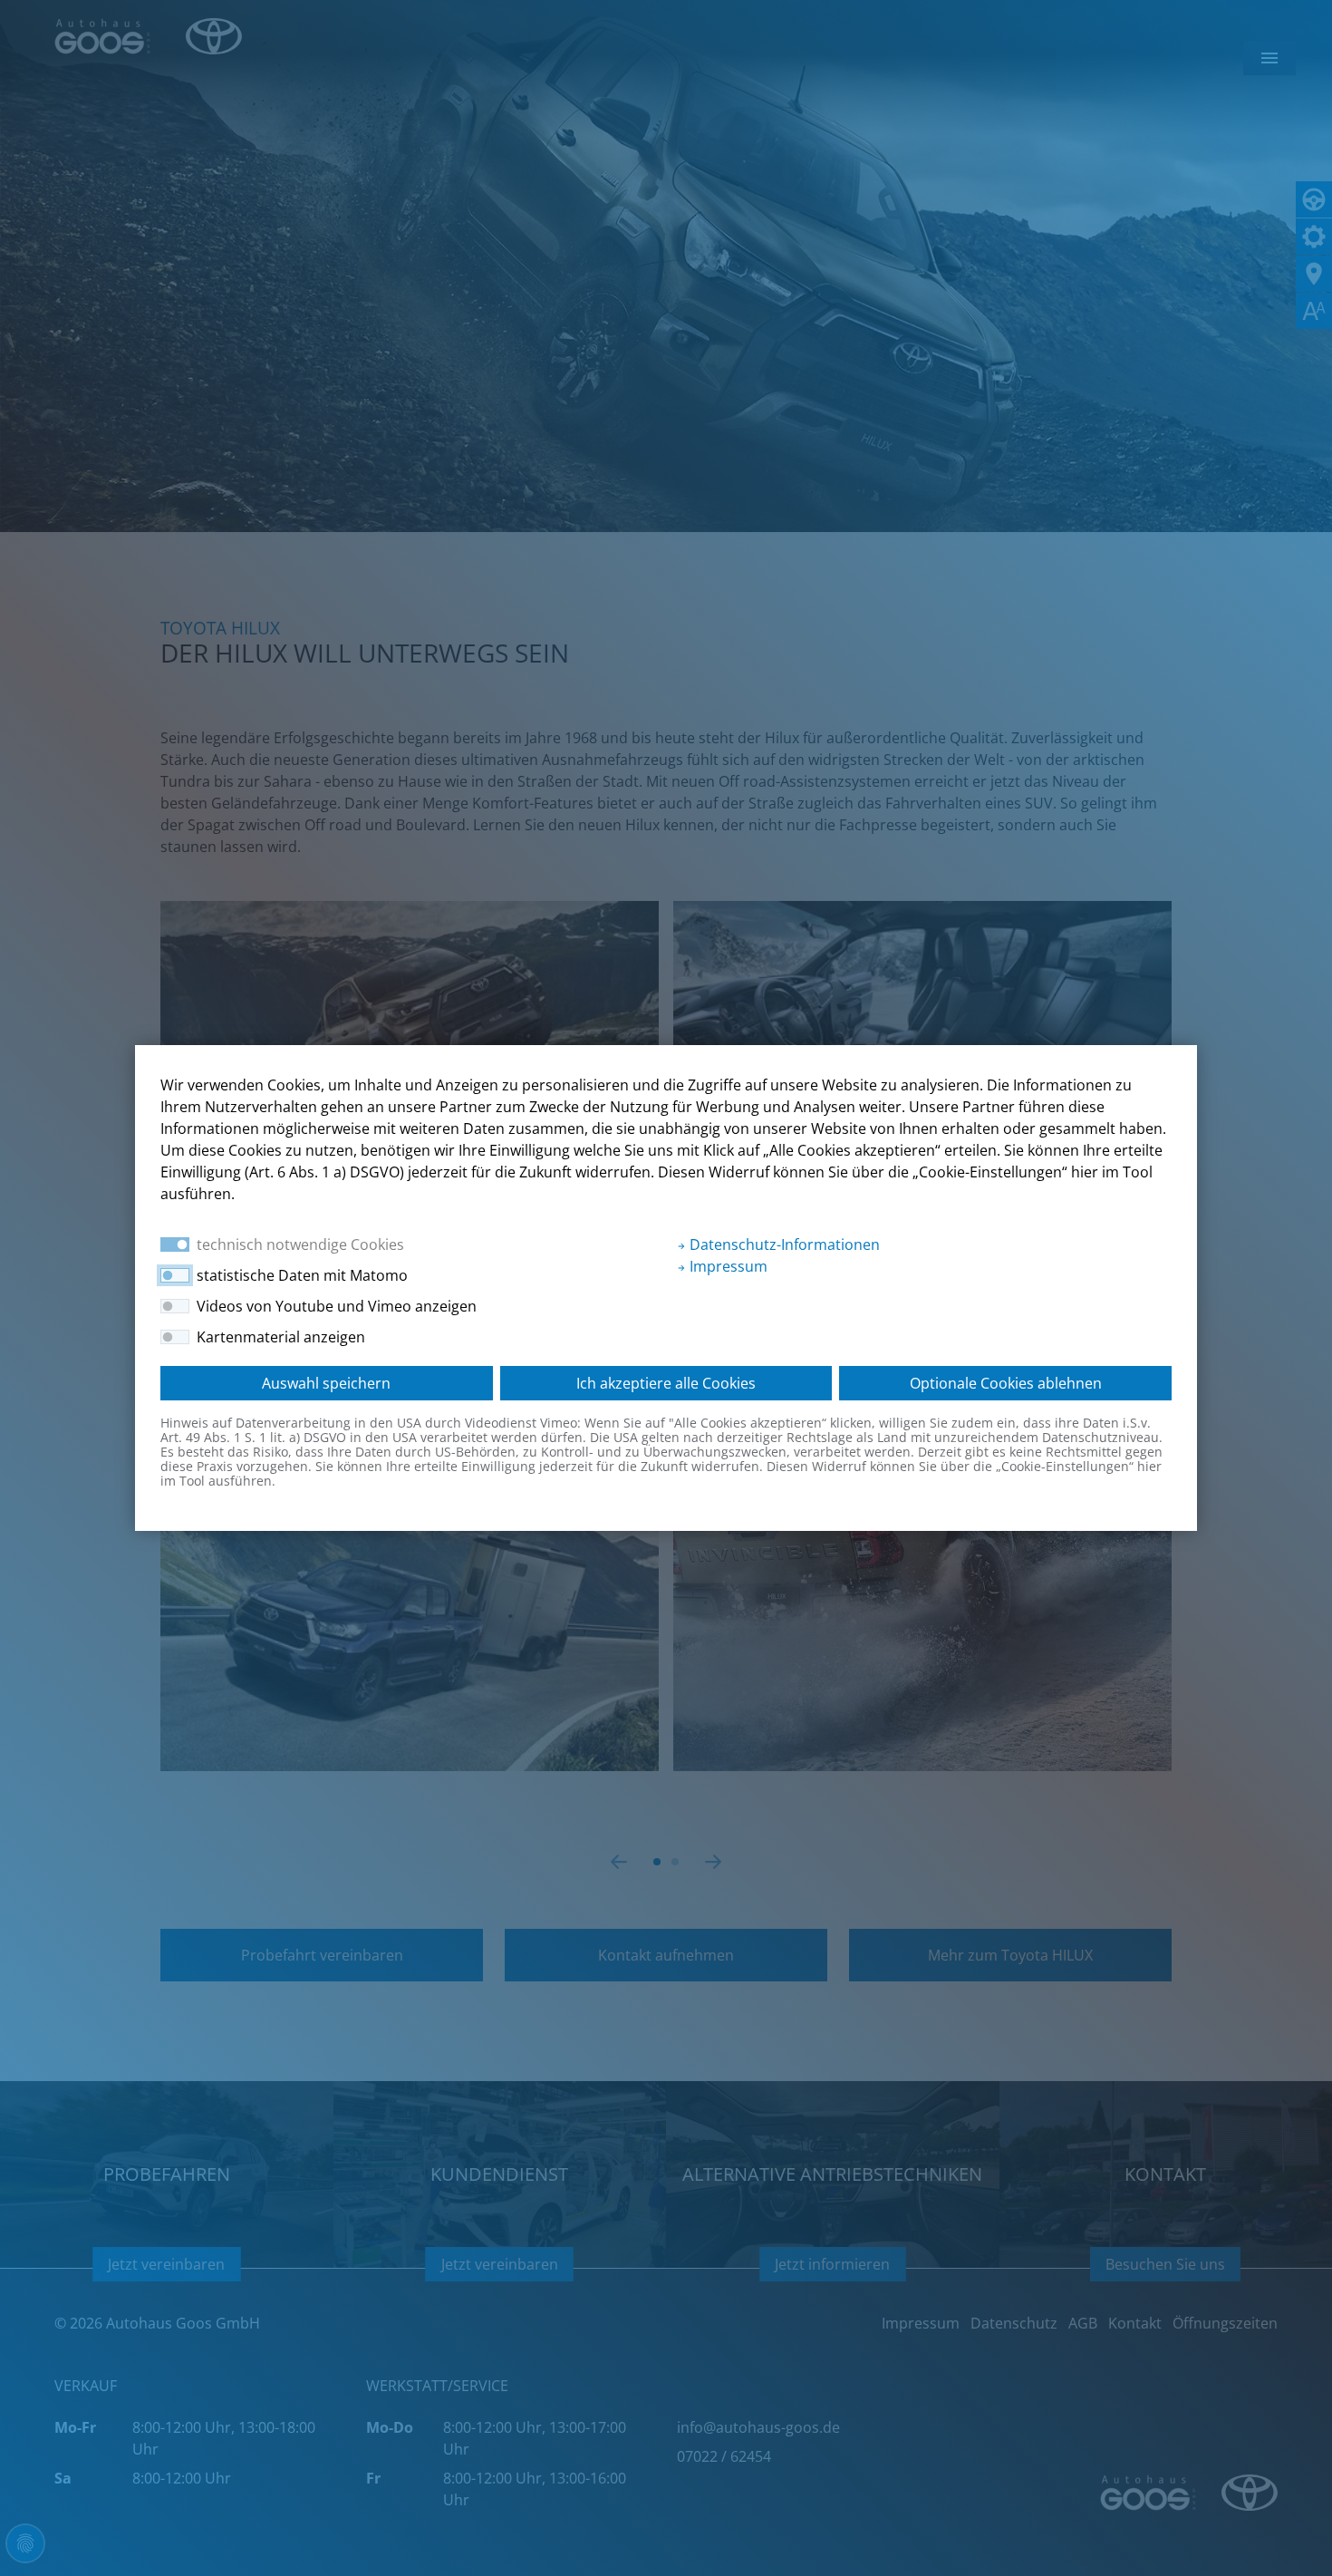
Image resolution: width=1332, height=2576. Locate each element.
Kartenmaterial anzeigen (281, 1337)
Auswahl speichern (326, 1383)
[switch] (175, 1275)
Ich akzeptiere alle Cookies (666, 1383)
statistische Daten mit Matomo (302, 1275)
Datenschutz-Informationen (783, 1244)
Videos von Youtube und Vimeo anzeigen (337, 1306)
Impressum (727, 1266)
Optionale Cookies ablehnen (1006, 1383)
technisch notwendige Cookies (300, 1244)
